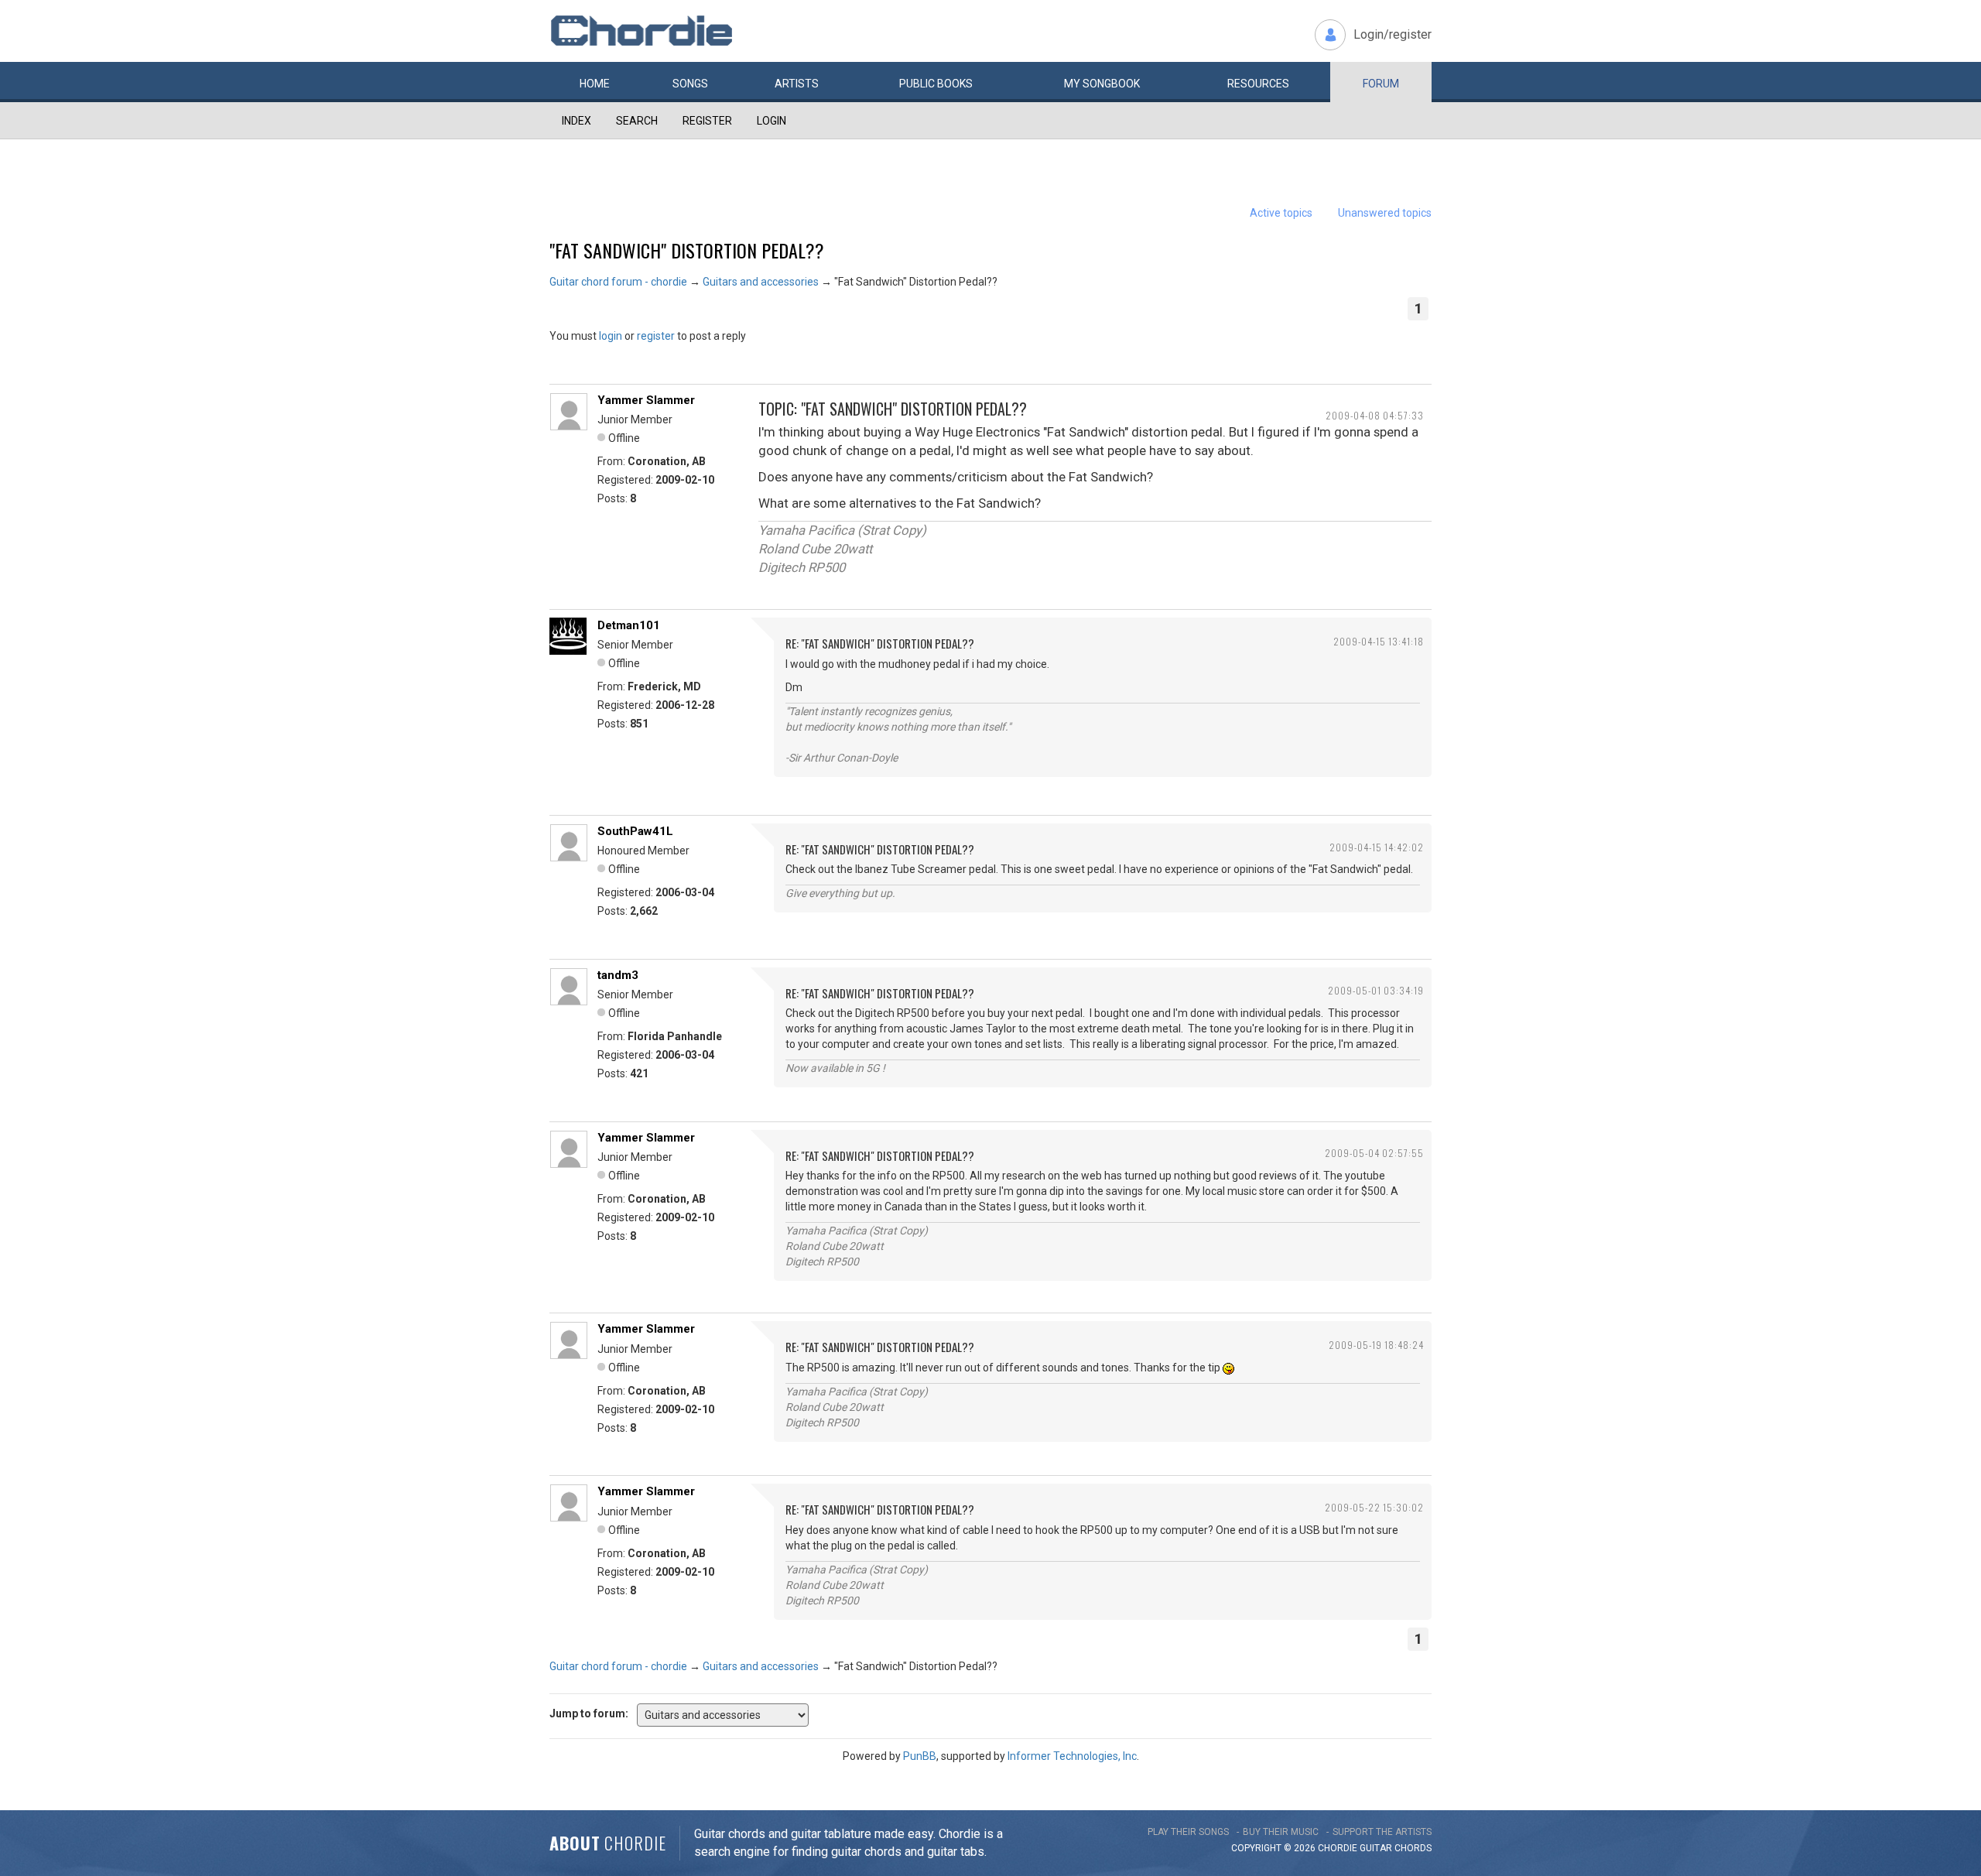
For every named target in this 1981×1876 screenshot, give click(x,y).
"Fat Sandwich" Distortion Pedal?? (687, 250)
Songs (690, 84)
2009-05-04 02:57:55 (1374, 1153)
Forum (1381, 84)
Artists (797, 84)
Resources (1258, 84)
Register (707, 121)
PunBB (920, 1756)
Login (772, 121)
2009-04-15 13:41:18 (1379, 641)
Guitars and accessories (761, 282)
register (656, 336)
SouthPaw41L (635, 831)
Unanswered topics (1385, 213)
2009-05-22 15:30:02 (1374, 1507)
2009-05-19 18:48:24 (1376, 1345)
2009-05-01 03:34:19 (1376, 990)
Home (595, 84)
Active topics (1281, 213)
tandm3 (618, 975)
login (611, 336)
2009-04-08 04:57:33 (1375, 415)
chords (1413, 1848)
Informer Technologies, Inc (1072, 1756)
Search (637, 121)
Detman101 (629, 625)
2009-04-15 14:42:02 (1377, 847)
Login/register (1393, 34)
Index (577, 121)
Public (936, 84)
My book (1102, 84)
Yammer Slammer (646, 400)
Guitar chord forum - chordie (618, 282)
